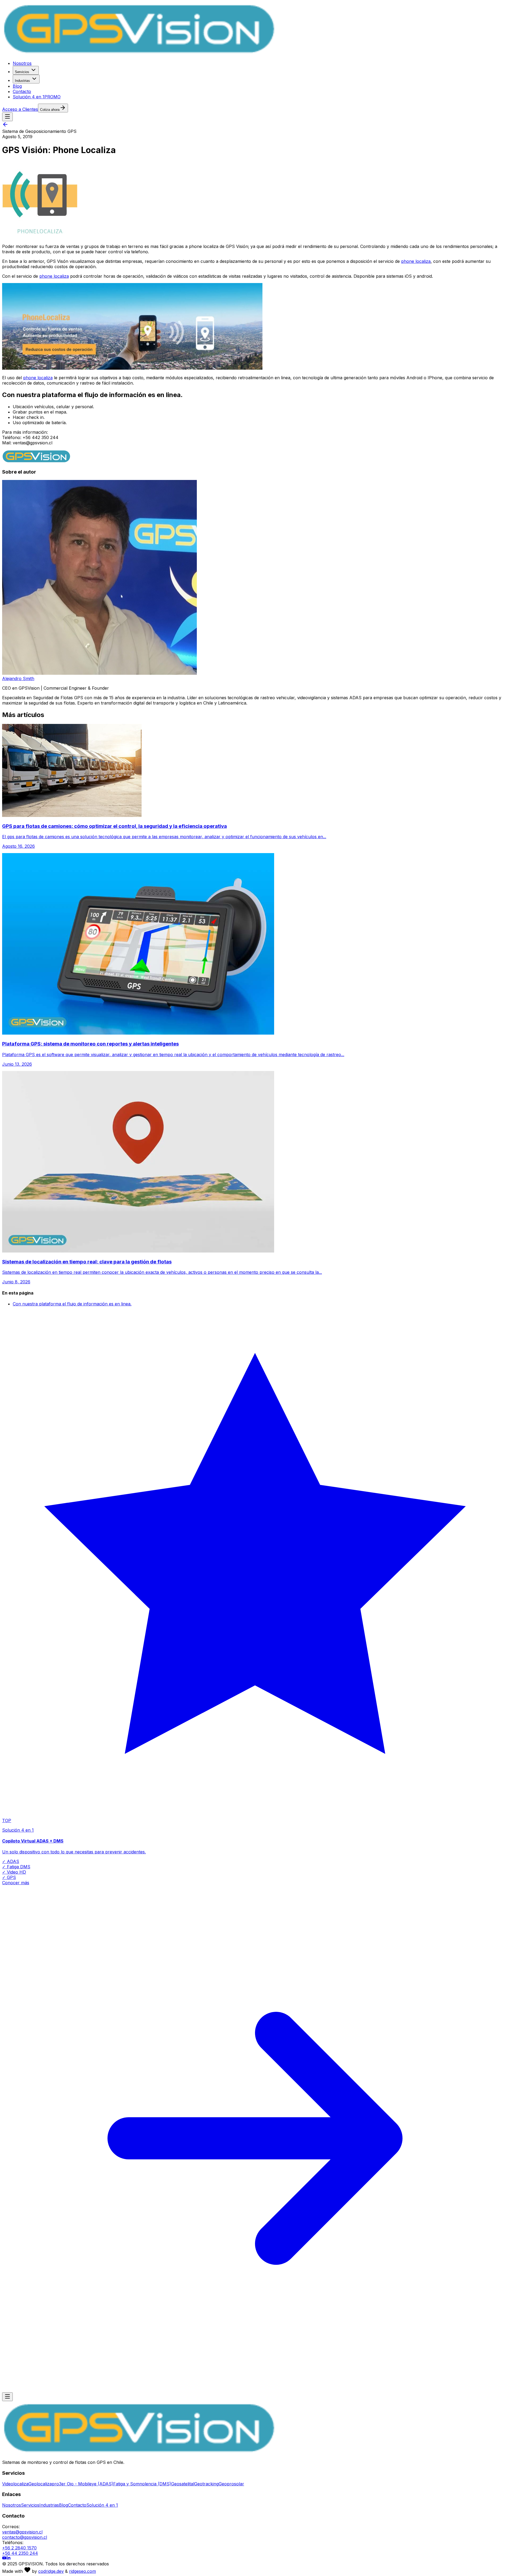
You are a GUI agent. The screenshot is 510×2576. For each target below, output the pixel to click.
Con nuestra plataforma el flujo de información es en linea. (72, 1304)
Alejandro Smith (18, 678)
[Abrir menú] (7, 117)
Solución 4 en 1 (37, 97)
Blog (17, 86)
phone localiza (416, 261)
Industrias (22, 81)
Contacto (22, 91)
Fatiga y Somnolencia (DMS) (142, 2484)
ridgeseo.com (82, 2571)
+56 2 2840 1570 (19, 2548)
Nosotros (22, 63)
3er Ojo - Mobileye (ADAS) (86, 2484)
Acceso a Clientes (20, 109)
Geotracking (206, 2484)
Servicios (22, 72)
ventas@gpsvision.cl (22, 2532)
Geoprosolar (231, 2484)
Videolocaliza (15, 2484)
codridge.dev (51, 2571)
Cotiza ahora (50, 110)
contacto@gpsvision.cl (25, 2537)
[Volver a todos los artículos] (5, 126)
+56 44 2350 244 (20, 2553)
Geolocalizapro (44, 2484)
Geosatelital (183, 2484)
